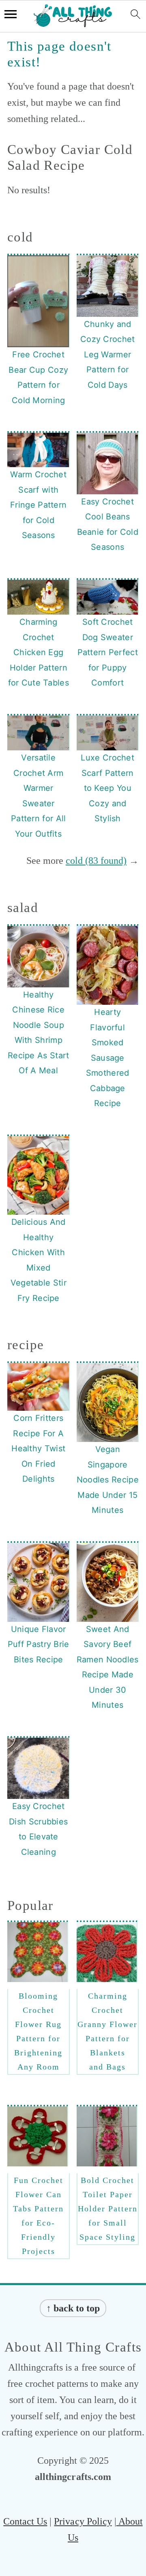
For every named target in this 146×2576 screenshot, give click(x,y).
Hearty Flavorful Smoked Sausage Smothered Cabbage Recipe (108, 1058)
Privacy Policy (83, 2521)
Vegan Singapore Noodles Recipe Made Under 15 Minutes (108, 1480)
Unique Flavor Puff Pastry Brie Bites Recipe (39, 1644)
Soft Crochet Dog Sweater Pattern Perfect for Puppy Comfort (108, 652)
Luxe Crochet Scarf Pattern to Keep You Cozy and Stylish (107, 788)
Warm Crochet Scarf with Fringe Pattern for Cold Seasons (38, 505)
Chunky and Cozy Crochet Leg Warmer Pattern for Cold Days (108, 355)
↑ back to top (73, 2308)
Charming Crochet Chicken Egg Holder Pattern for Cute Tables (39, 652)
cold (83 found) (96, 861)
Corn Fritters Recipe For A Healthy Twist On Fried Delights (38, 1448)
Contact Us (25, 2521)
